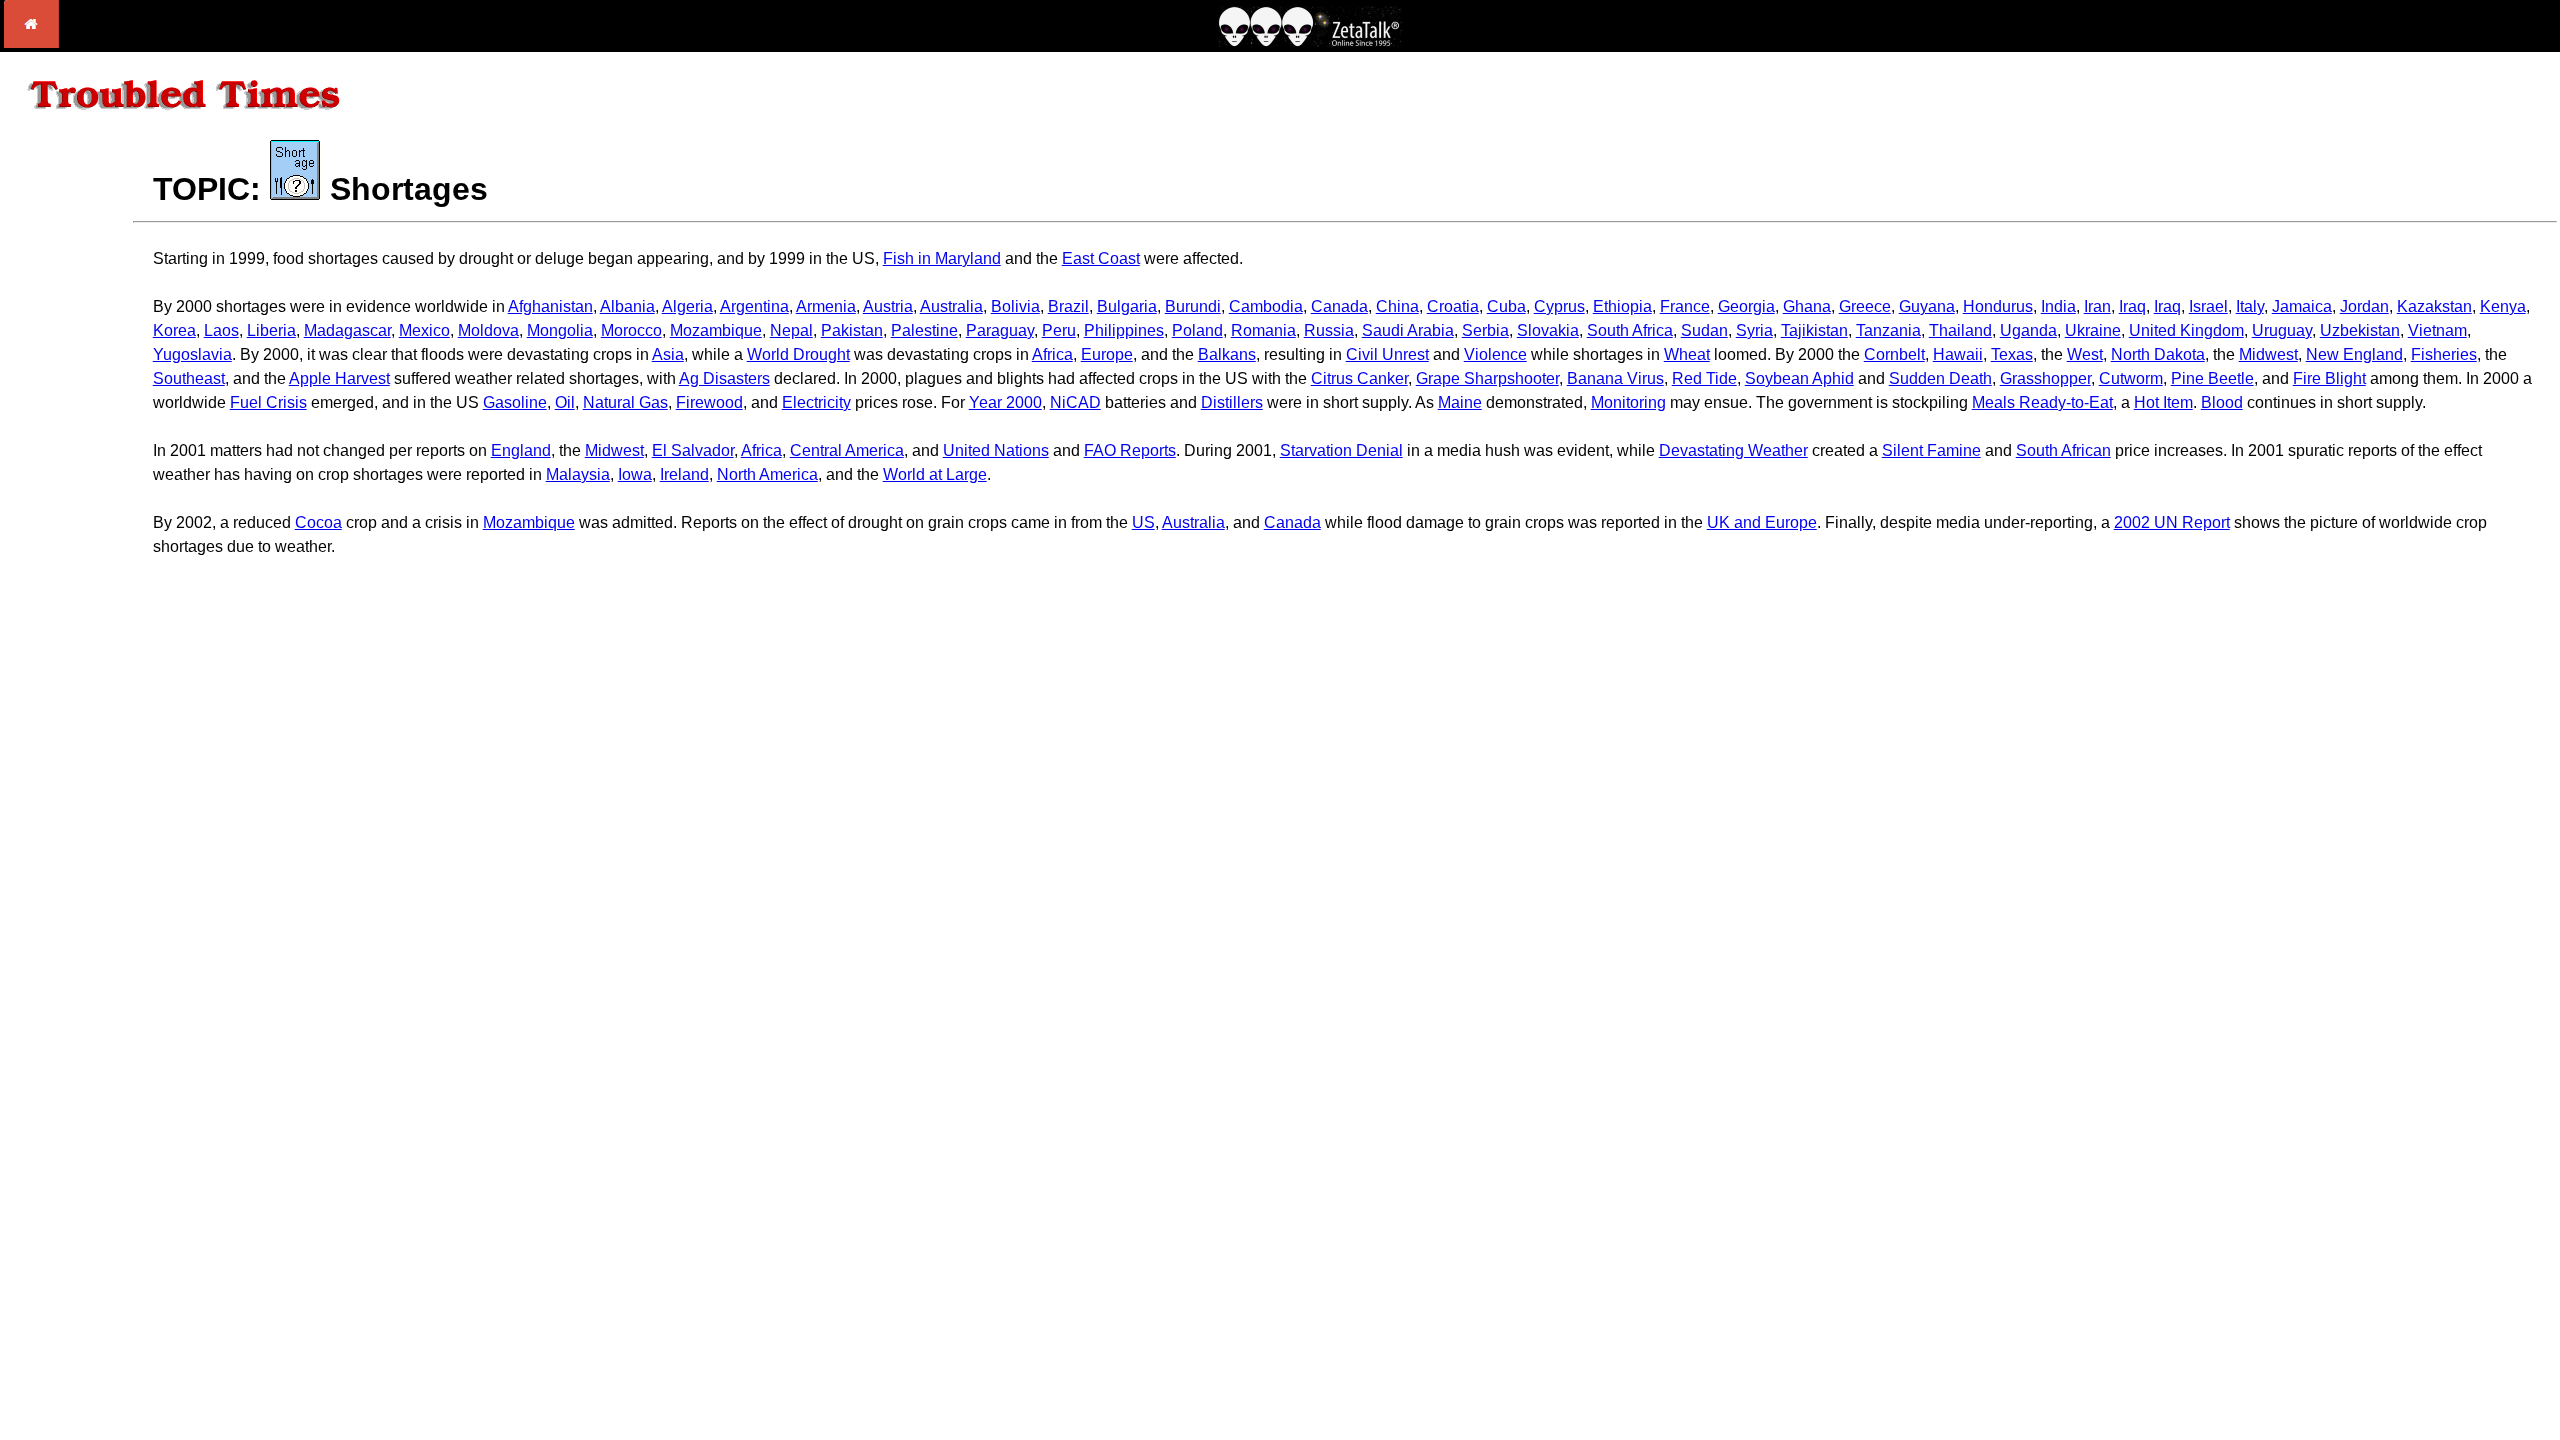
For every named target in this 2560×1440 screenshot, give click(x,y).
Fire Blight (2329, 378)
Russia (1329, 330)
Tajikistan (1814, 330)
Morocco (631, 330)
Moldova (488, 330)
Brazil (1068, 306)
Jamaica (2302, 306)
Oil (565, 402)
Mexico (424, 330)
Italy (2250, 306)
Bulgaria (1127, 306)
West (2085, 354)
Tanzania (1888, 330)
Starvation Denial (1341, 450)
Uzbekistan (2360, 330)
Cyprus (1559, 306)
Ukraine (2093, 330)
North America (767, 474)
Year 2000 (1005, 402)
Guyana (1927, 306)
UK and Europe (1762, 522)
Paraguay (1000, 330)
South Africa (1630, 330)
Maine (1460, 402)
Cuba (1506, 306)
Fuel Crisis (268, 402)
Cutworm (2131, 378)
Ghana (1807, 306)
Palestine (924, 330)
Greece (1865, 306)
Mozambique (716, 330)
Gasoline (515, 402)
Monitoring (1628, 402)
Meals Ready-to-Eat (2042, 402)
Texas (2012, 354)
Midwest (2268, 354)
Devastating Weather (1733, 450)
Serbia (1485, 330)
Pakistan (852, 330)
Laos (221, 330)
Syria (1754, 330)
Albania (627, 306)
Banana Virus (1615, 378)
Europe (1107, 354)
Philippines (1124, 330)
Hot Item (2163, 402)
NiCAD (1075, 402)
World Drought (798, 354)
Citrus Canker (1359, 378)
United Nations (996, 450)
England (521, 450)
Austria (888, 306)
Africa (1052, 354)
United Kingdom (2186, 330)
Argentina (754, 306)
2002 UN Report (2172, 522)
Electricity (816, 402)
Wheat (1687, 354)
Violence (1495, 354)
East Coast (1101, 258)
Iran (2097, 306)
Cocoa (318, 522)
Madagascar (347, 330)
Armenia (826, 306)
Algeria (687, 306)
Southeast (189, 378)
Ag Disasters (724, 378)
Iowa (635, 474)
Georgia (1746, 306)
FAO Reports (1130, 450)
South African (2063, 450)
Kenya (2503, 306)
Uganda (2028, 330)
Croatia (1453, 306)
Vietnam (2437, 330)
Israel (2208, 306)
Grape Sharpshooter (1487, 378)
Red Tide (1704, 378)
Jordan (2364, 306)
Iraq (2132, 306)
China (1397, 306)
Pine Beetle (2212, 378)
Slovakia (1548, 330)
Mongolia (560, 330)
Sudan (1704, 330)
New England (2354, 354)
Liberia (271, 330)
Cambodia (1266, 306)
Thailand (1960, 330)
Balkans (1227, 354)
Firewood (709, 402)
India (2058, 306)
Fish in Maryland (942, 258)
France (1685, 306)
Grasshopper (2045, 378)
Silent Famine (1931, 450)
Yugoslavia (192, 354)
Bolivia (1015, 306)
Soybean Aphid (1799, 378)
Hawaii (1958, 354)
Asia (668, 354)
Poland (1197, 330)
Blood (2222, 402)
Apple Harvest (339, 378)
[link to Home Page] (31, 42)
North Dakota (2158, 354)
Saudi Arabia (1408, 330)
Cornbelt (1894, 354)
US (1143, 522)
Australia (951, 306)
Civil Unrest (1387, 354)
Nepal (791, 330)
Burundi (1193, 306)
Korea (174, 330)
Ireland (684, 474)
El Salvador (693, 450)
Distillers (1232, 402)
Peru (1059, 330)
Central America (847, 450)
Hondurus (1998, 306)
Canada (1339, 306)
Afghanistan (550, 306)
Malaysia (578, 474)
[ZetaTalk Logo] (1310, 41)
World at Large (935, 474)
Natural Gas (625, 402)
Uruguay (2282, 330)
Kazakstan (2434, 306)
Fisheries (2444, 354)
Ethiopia (1622, 306)
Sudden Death (1940, 378)
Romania (1263, 330)
